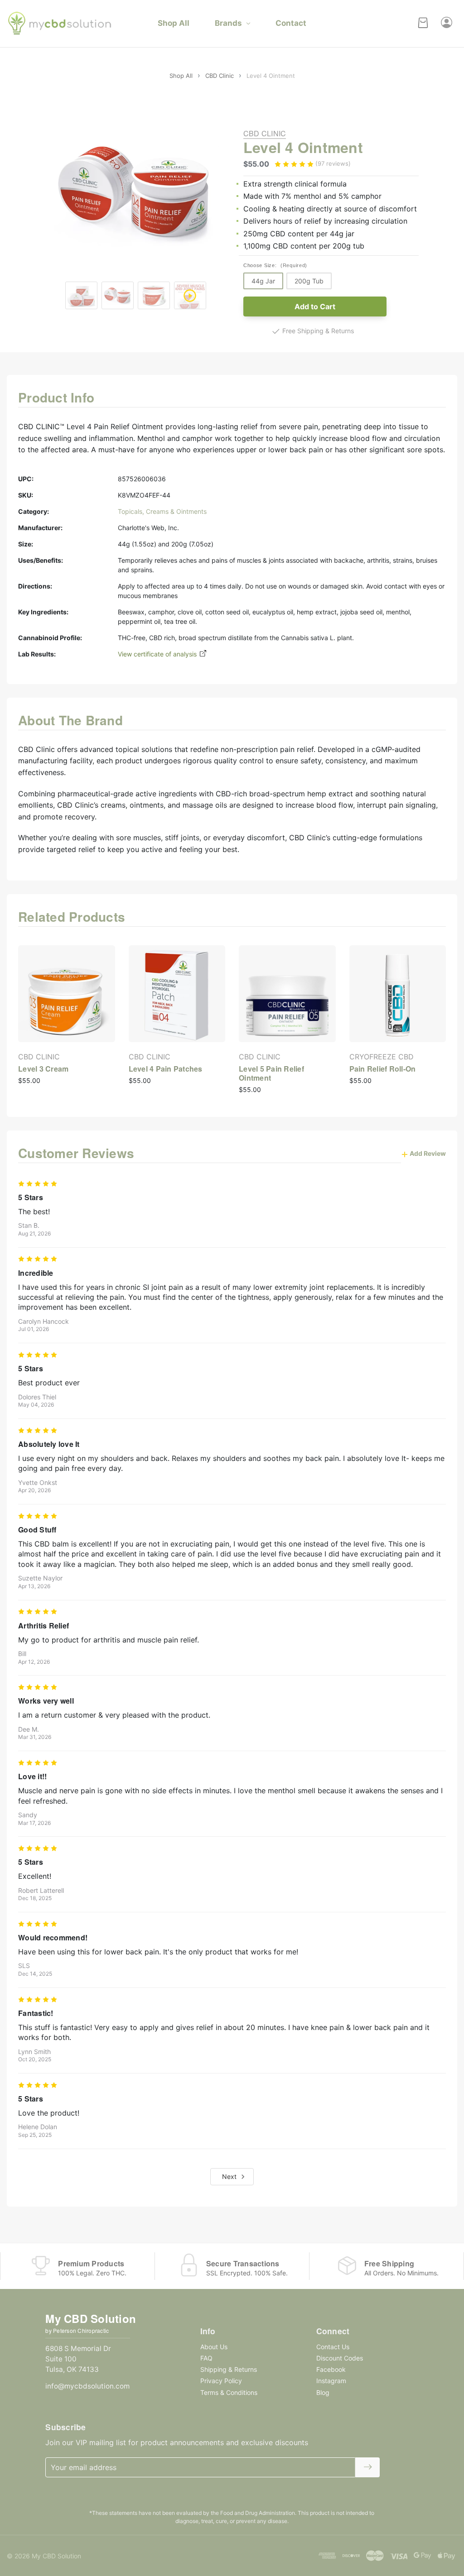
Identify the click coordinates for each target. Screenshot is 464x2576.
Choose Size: (275, 265)
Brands (228, 23)
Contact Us (333, 2347)
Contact (291, 23)
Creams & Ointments (176, 511)
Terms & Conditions (229, 2392)
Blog (323, 2392)
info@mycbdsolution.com (87, 2386)
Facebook (331, 2369)
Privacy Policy (221, 2381)
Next (230, 2176)
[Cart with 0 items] (423, 24)
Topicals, (132, 511)
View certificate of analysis (158, 654)
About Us (214, 2347)
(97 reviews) (333, 163)
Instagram (331, 2381)
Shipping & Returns (229, 2369)
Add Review (427, 1153)
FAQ (206, 2358)
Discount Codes (340, 2358)
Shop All (174, 23)
